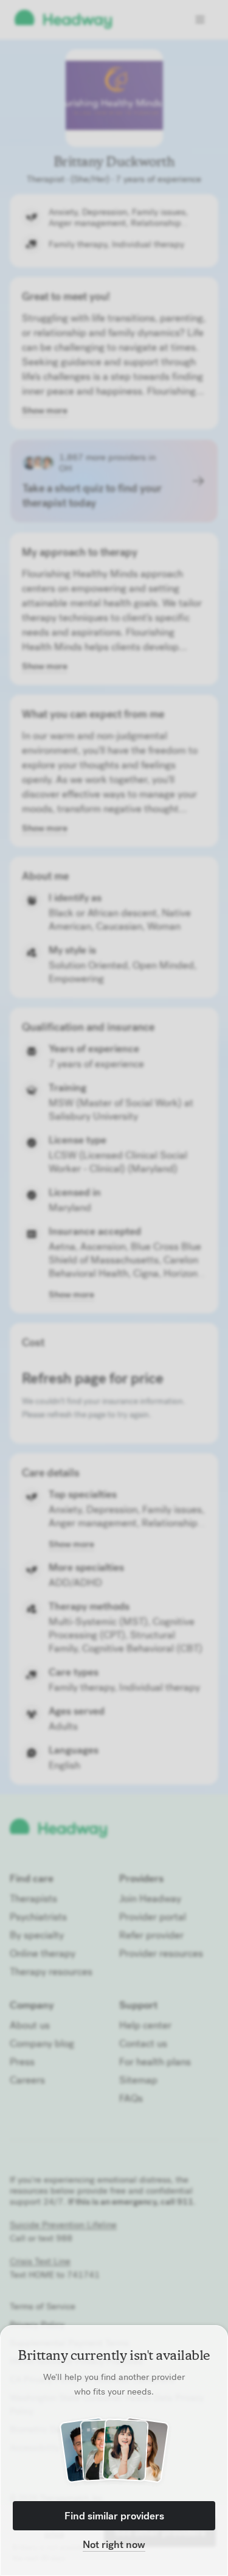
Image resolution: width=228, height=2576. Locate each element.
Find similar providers (114, 2516)
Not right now (114, 2544)
